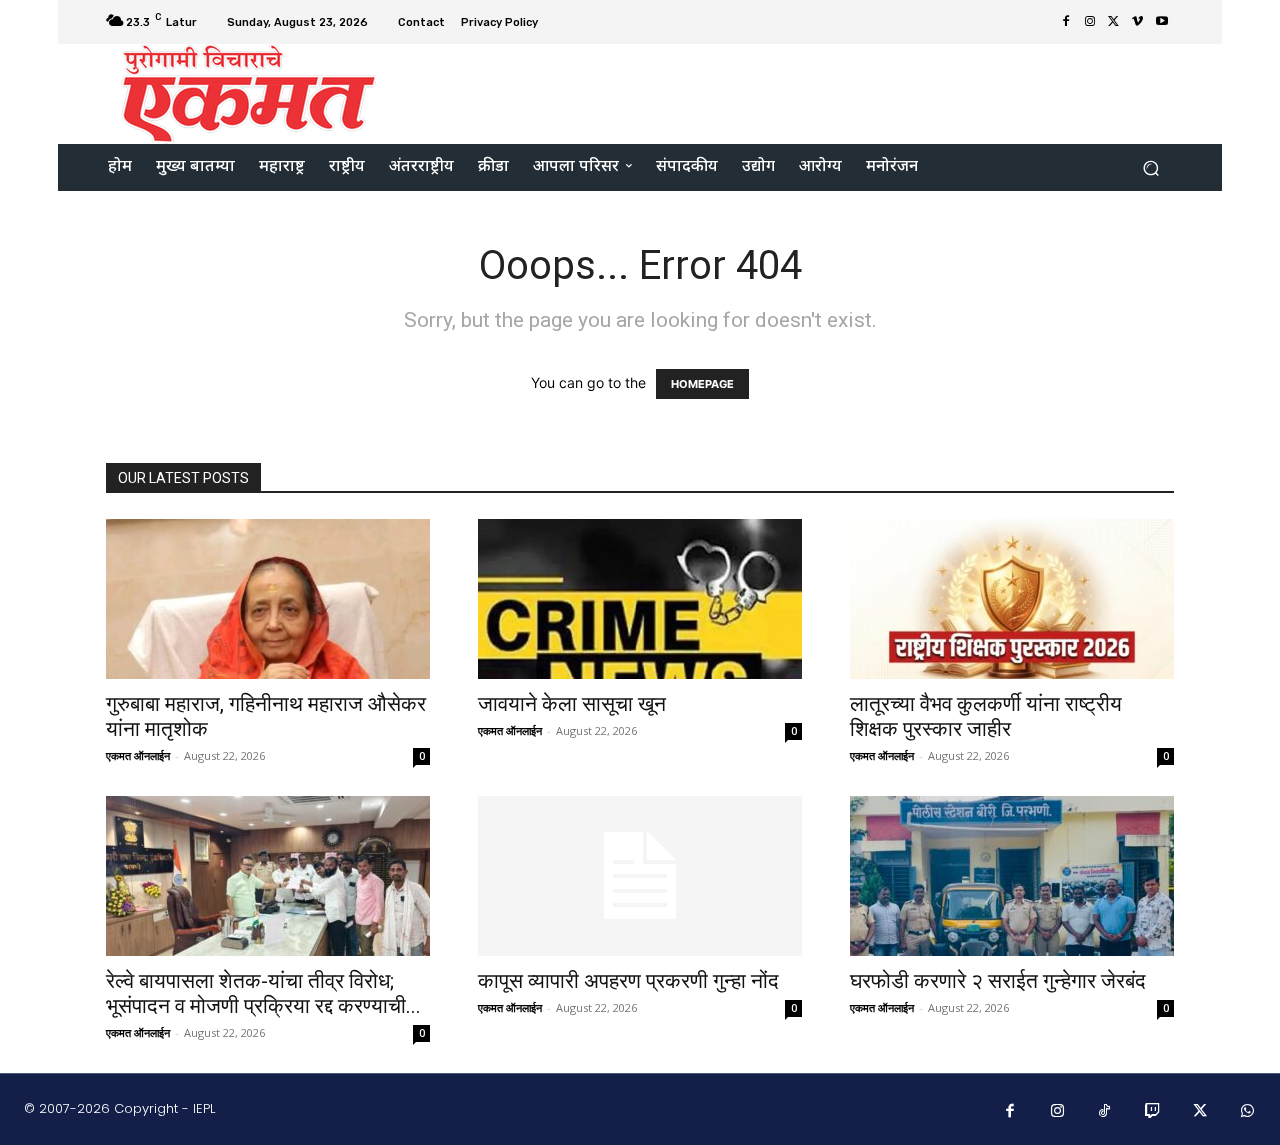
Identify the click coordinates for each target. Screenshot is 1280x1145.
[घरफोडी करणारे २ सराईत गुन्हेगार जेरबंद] (1012, 876)
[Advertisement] (807, 92)
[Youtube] (1162, 22)
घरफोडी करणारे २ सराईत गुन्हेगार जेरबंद (998, 981)
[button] (1150, 167)
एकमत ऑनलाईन (138, 755)
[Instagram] (1090, 22)
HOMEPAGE (702, 384)
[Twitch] (1153, 1112)
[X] (1114, 22)
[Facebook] (1066, 22)
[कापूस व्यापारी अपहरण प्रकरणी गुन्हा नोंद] (640, 876)
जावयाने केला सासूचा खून (572, 704)
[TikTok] (1105, 1112)
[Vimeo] (1138, 22)
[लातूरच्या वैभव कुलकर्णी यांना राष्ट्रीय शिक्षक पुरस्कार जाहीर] (1012, 599)
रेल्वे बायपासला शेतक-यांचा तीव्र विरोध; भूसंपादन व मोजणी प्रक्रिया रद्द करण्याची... (263, 993)
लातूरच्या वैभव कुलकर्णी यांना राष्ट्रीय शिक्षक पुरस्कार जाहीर (986, 716)
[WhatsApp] (1248, 1112)
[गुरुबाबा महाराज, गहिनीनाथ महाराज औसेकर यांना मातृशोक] (268, 599)
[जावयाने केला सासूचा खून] (640, 599)
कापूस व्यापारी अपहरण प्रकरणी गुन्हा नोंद (628, 981)
